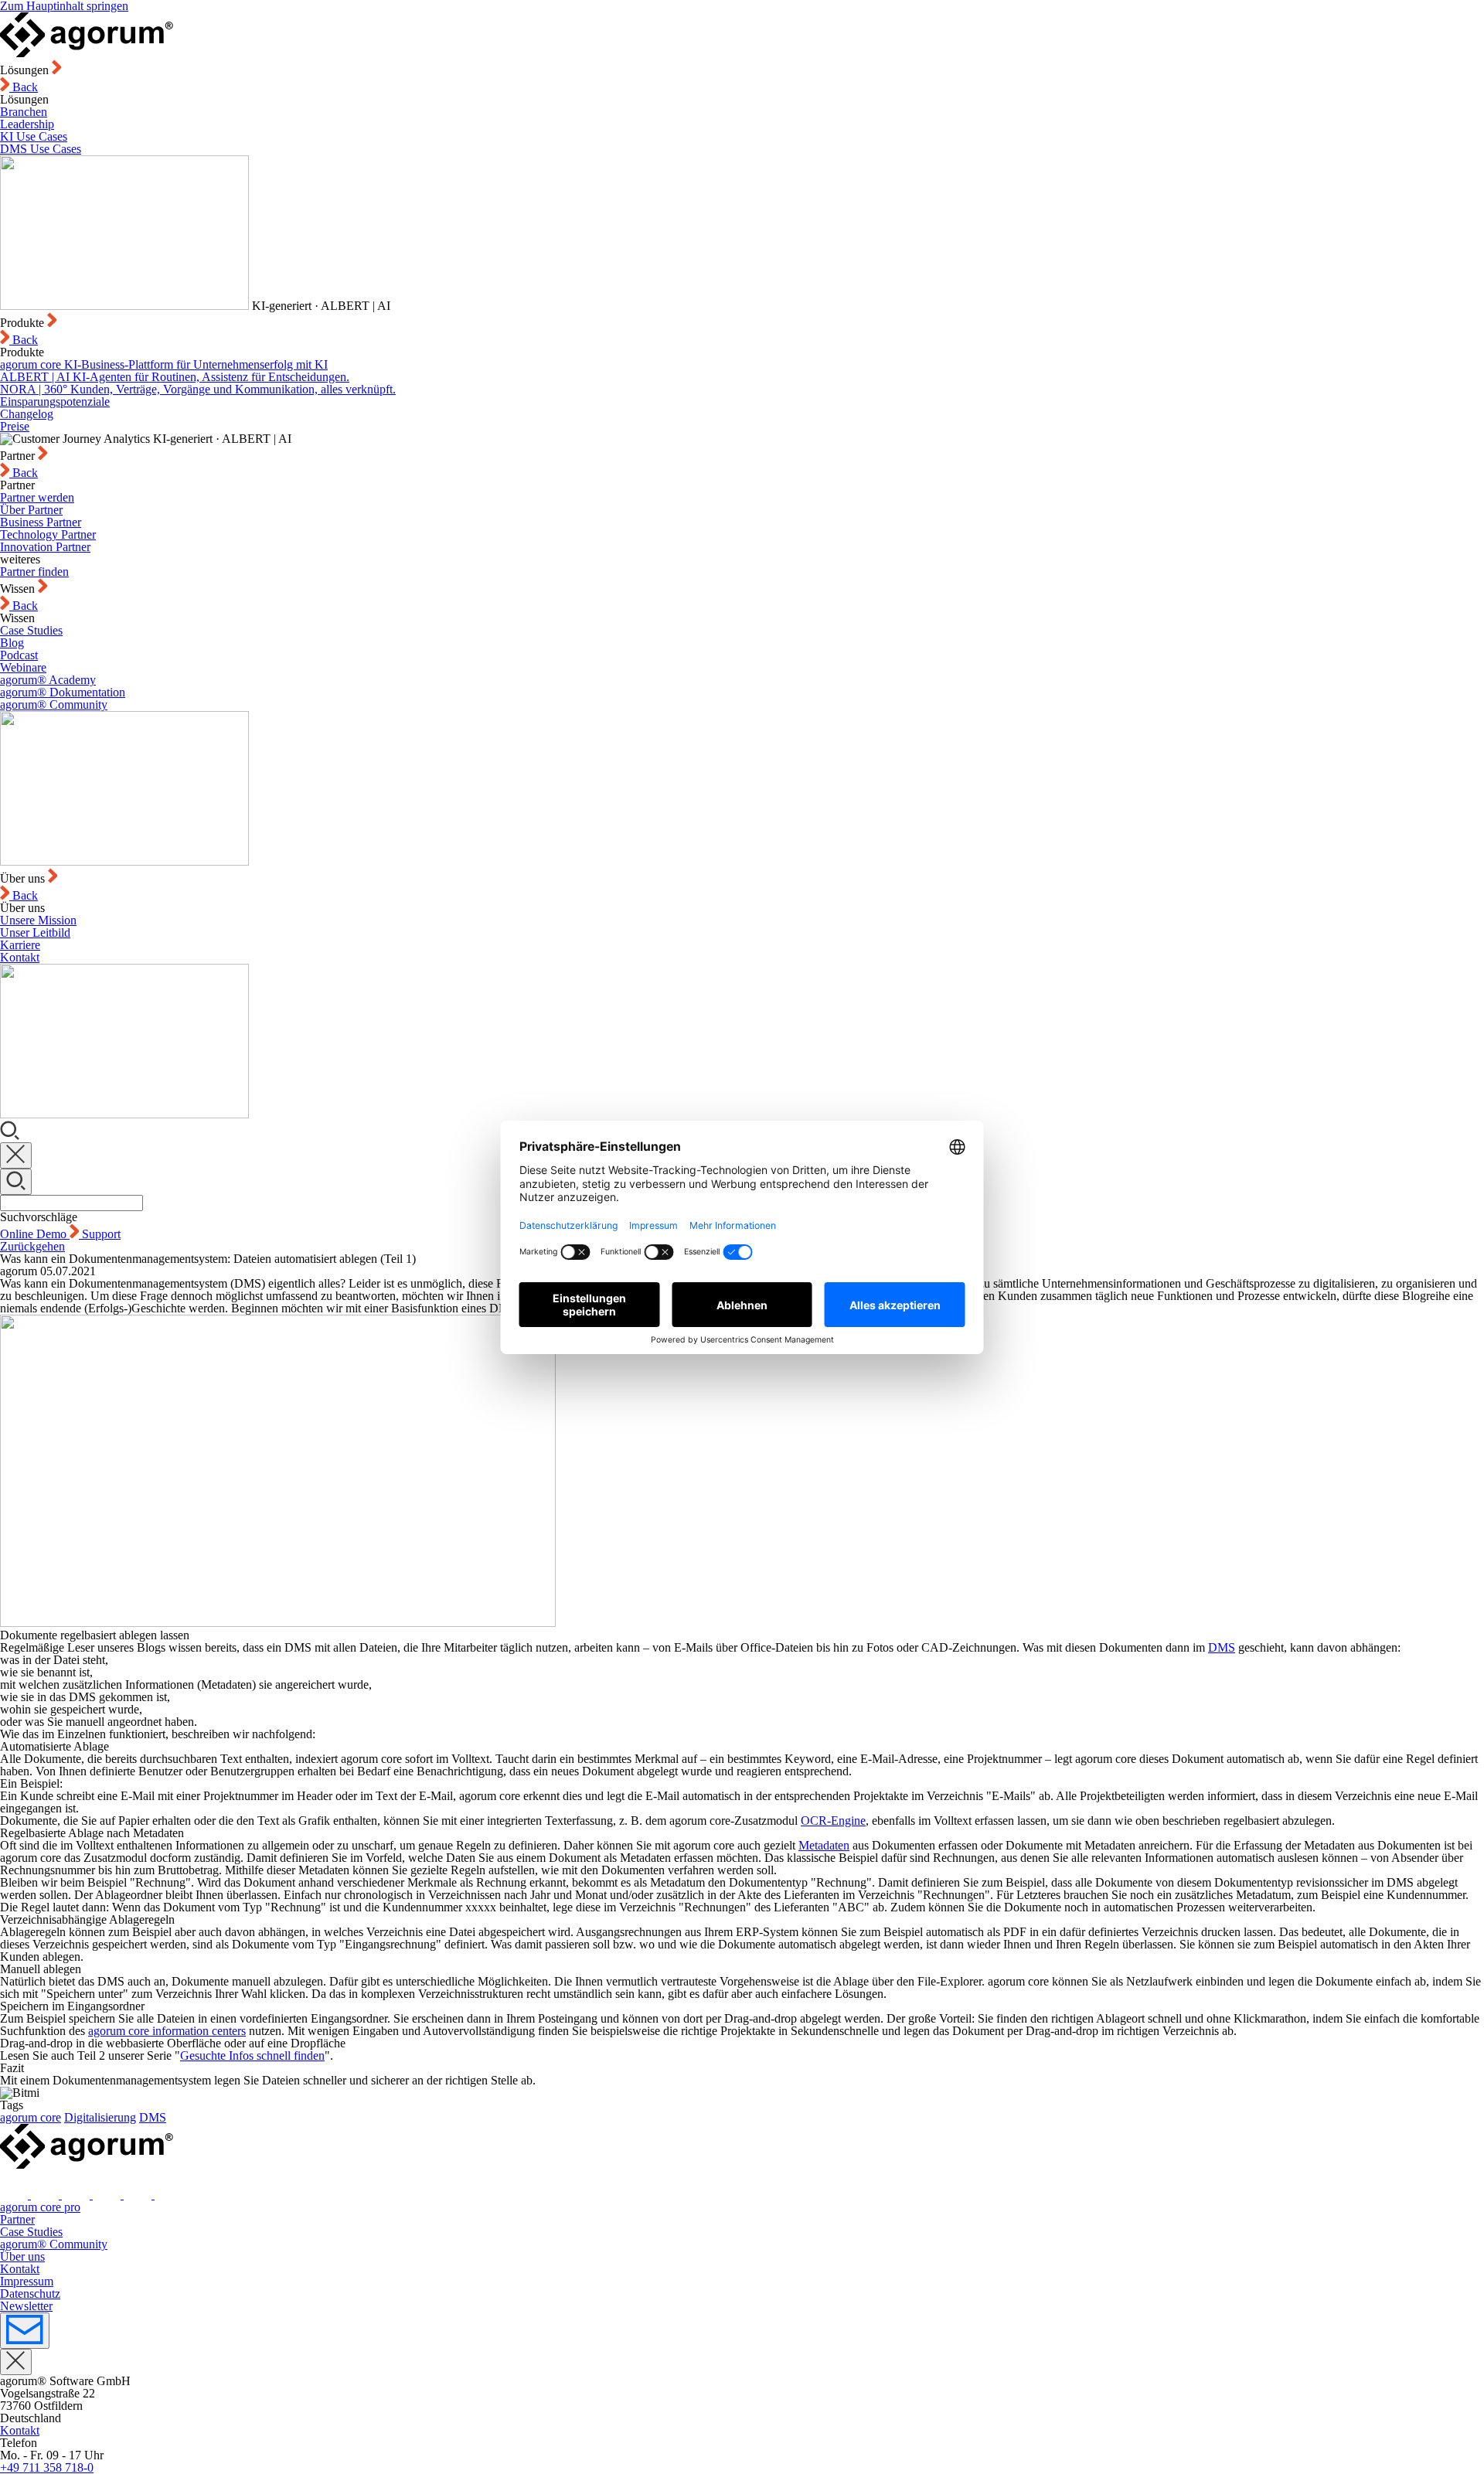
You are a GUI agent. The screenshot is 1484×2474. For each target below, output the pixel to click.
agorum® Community (54, 704)
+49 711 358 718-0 (47, 2467)
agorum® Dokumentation (63, 692)
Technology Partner (48, 534)
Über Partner (31, 510)
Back (24, 87)
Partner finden (34, 572)
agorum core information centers (167, 2031)
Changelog (27, 414)
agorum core (31, 2117)
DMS (1222, 1647)
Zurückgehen (32, 1246)
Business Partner (41, 522)
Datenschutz (30, 2294)
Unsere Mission (38, 920)
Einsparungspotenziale (55, 402)
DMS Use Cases (41, 149)
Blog (12, 643)
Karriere (20, 945)
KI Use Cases (34, 136)
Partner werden (37, 497)
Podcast (19, 655)
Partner (17, 2219)
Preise (15, 426)
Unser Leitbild (35, 932)
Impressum (27, 2281)
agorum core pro (40, 2207)
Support (101, 1234)
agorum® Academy (48, 680)
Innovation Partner (45, 547)
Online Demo (35, 1234)
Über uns (22, 2256)
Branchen (24, 112)
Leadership (27, 124)
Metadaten (824, 1845)
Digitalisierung (100, 2117)
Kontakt (20, 957)
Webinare (23, 667)
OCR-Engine (833, 1821)
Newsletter (26, 2306)
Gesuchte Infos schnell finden (252, 2055)
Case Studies (31, 630)
